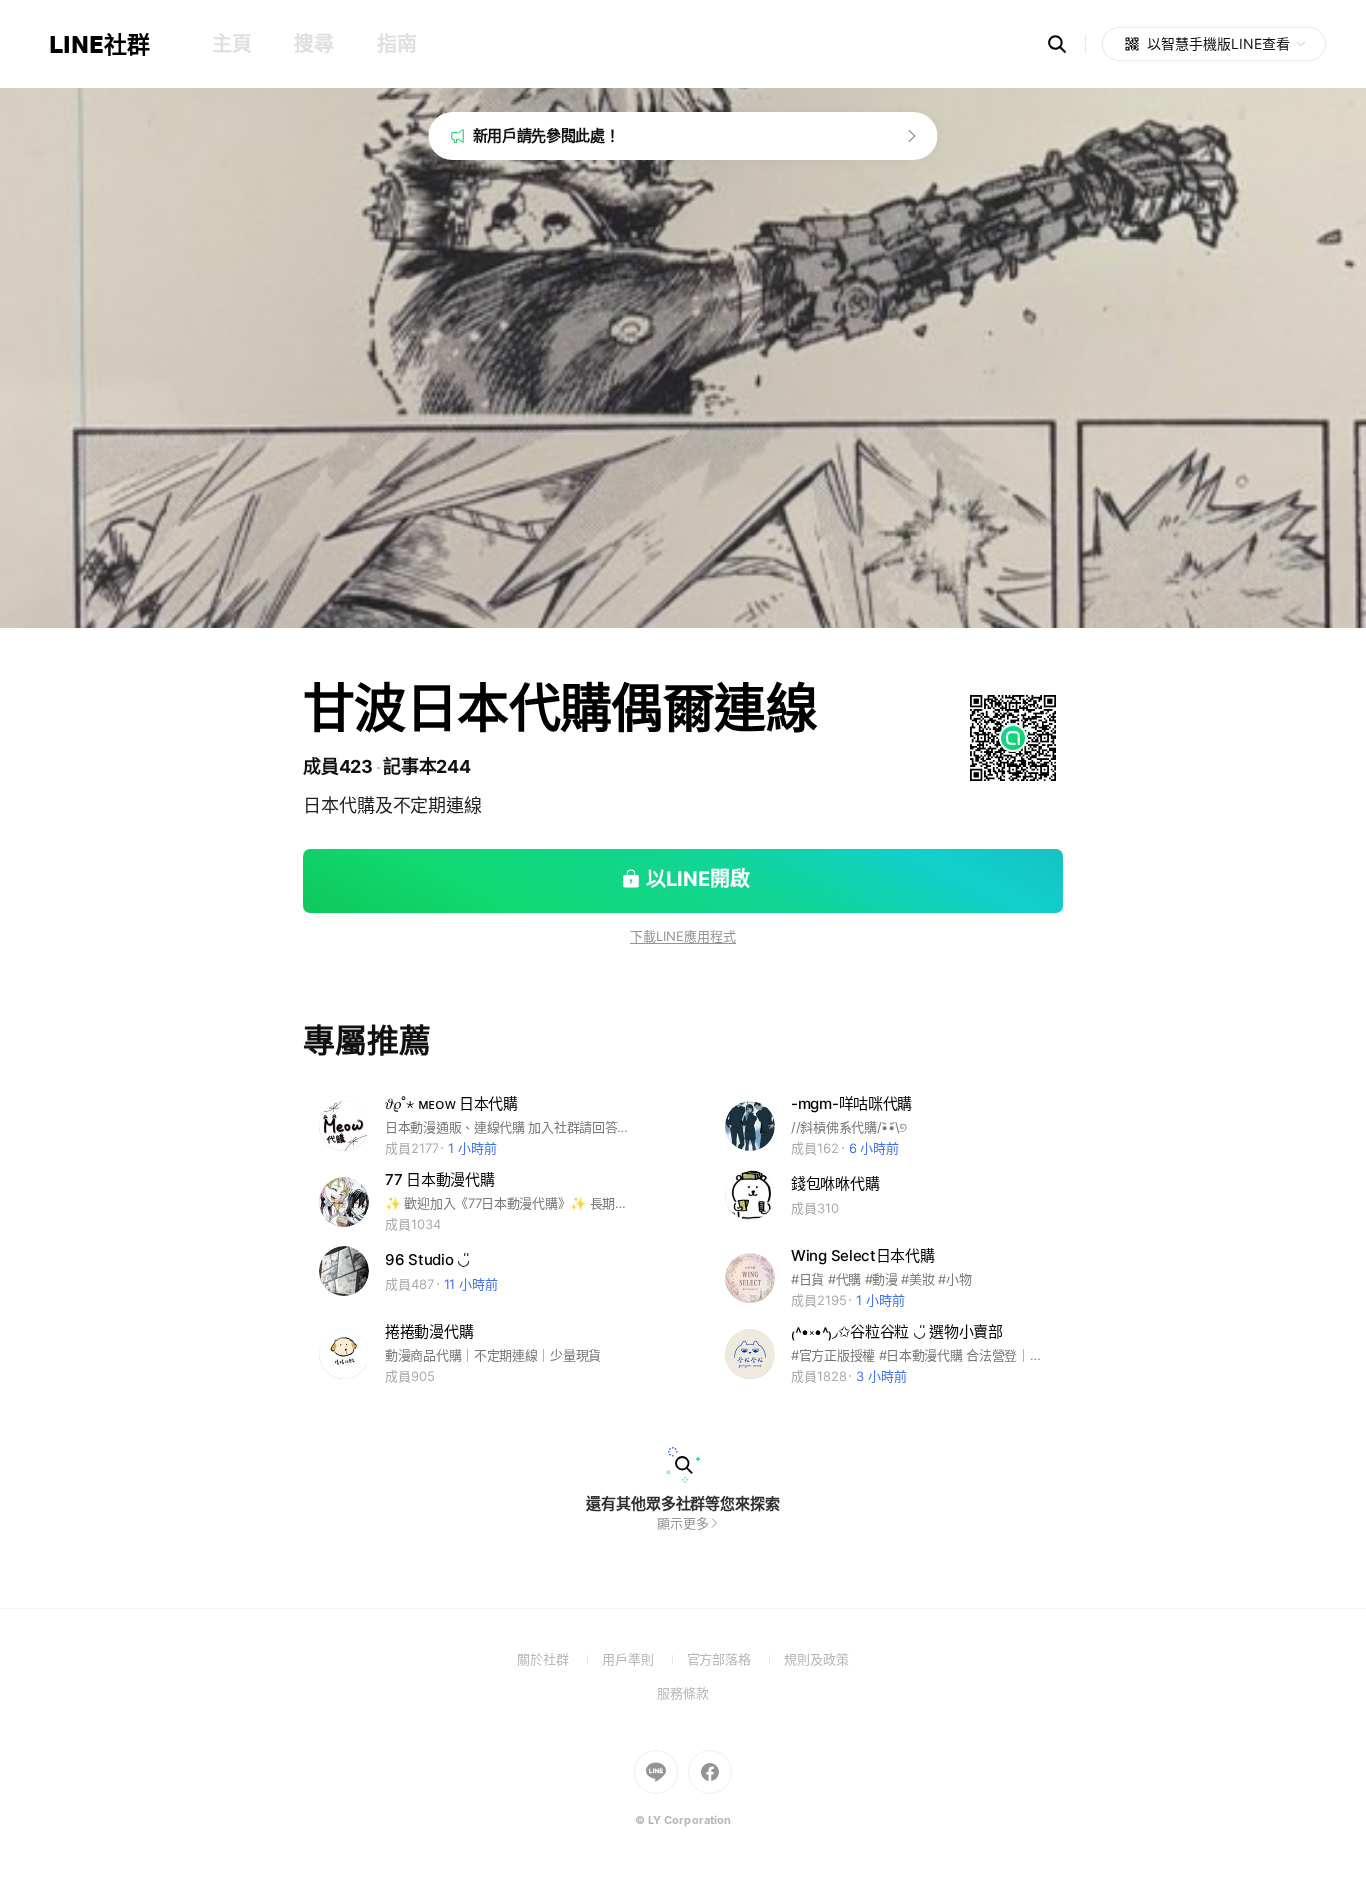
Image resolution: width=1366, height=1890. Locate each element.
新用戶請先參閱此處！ (546, 135)
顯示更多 (683, 1523)
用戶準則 (644, 1659)
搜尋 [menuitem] (313, 44)
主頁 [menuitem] (231, 44)
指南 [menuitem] (396, 44)
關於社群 (559, 1659)
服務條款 (683, 1693)
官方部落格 (735, 1659)
